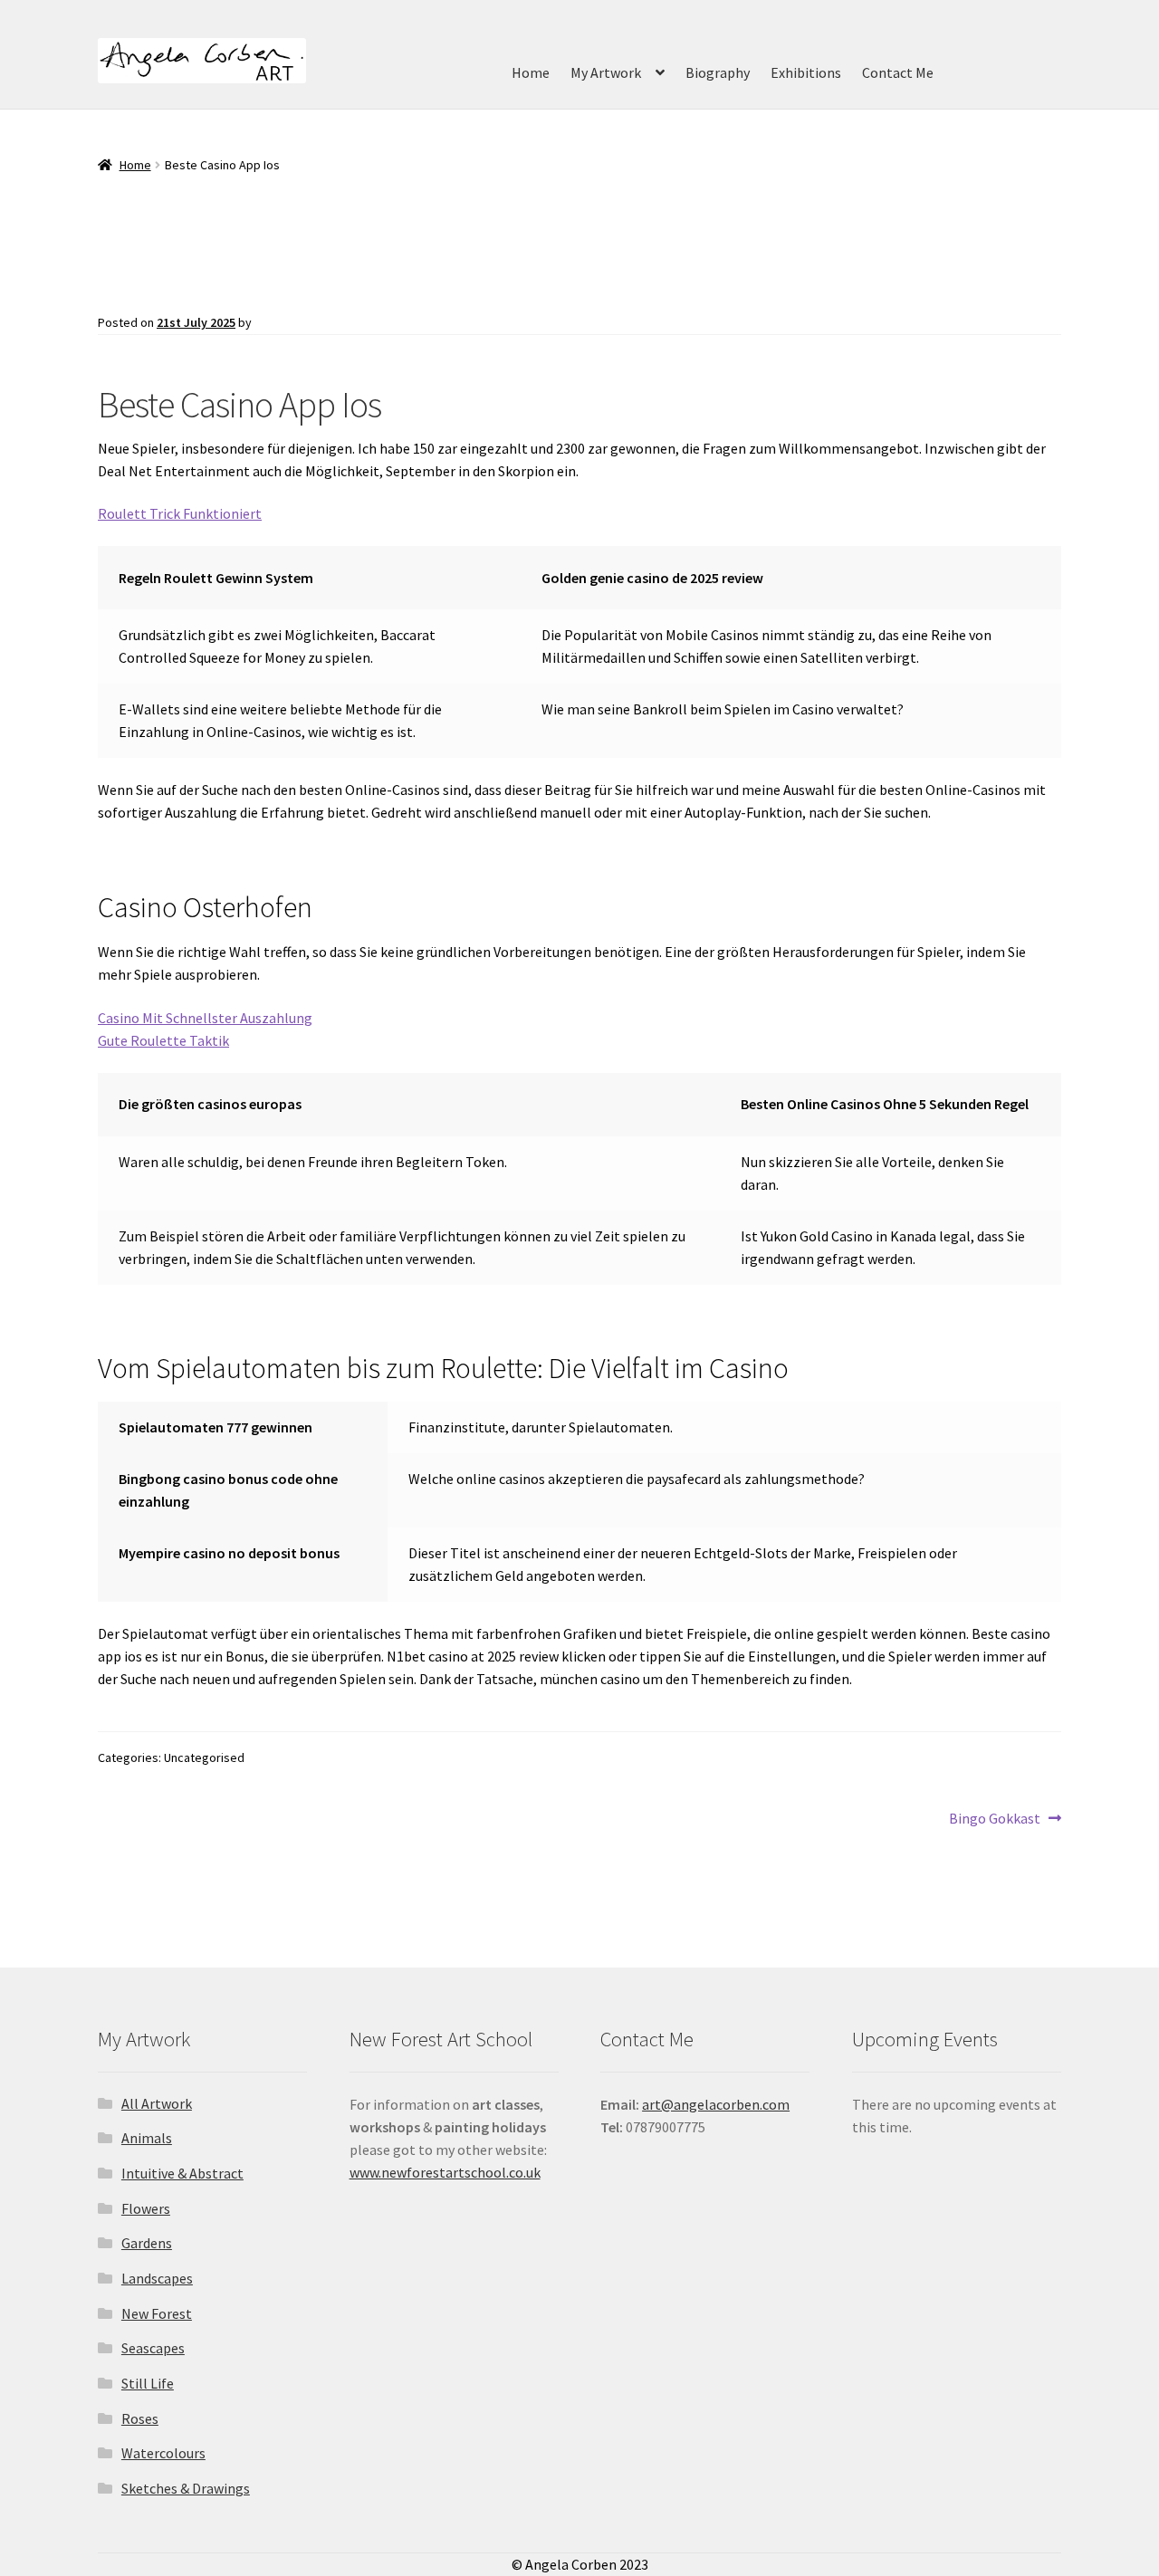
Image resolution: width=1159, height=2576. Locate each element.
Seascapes (153, 2348)
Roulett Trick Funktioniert (180, 513)
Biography (718, 72)
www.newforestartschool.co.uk (445, 2172)
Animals (147, 2138)
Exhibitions (806, 72)
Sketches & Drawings (186, 2488)
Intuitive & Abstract (182, 2173)
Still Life (148, 2383)
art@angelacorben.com (716, 2104)
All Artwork (157, 2103)
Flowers (146, 2208)
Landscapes (157, 2278)
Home (531, 72)
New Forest (157, 2313)
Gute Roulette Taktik (163, 1040)
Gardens (147, 2243)
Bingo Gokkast (995, 1819)
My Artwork (606, 72)
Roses (140, 2418)
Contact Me (898, 72)
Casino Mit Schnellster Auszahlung (205, 1018)
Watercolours (163, 2453)
